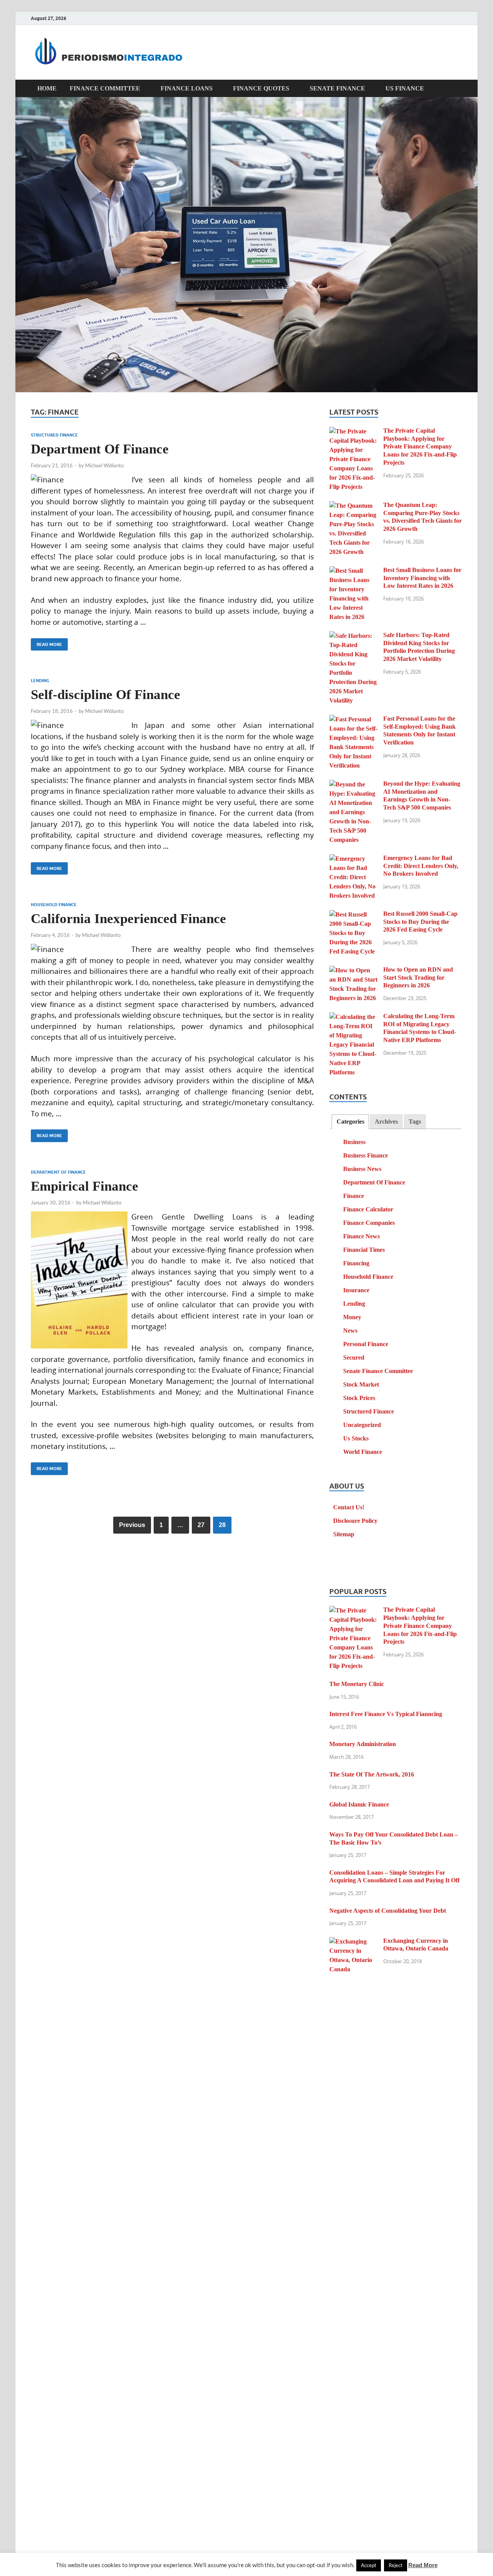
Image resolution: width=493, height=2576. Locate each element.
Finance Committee (105, 88)
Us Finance (405, 88)
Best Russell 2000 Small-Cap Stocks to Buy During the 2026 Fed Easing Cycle (420, 922)
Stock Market (361, 1384)
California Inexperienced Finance (128, 919)
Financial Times (364, 1250)
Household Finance (54, 905)
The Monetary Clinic (357, 1684)
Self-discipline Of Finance (106, 695)
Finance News (361, 1236)
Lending (40, 681)
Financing (356, 1263)
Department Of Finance (100, 449)
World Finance (363, 1452)
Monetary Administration (363, 1744)
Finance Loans (187, 88)
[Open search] (458, 89)
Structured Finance (54, 435)
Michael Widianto (104, 465)
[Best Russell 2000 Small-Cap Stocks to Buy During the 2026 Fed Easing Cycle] (353, 915)
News (350, 1331)
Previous (132, 1525)
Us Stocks (356, 1438)
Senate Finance (337, 88)
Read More (46, 643)
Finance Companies (369, 1223)
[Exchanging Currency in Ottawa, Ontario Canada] (353, 1942)
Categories (350, 1122)
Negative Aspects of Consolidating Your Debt (388, 1911)
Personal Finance (366, 1344)
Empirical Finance (85, 1186)
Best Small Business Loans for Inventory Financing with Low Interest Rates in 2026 (422, 578)
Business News (362, 1169)
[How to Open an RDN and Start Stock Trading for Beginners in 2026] (353, 971)
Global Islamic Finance (359, 1804)
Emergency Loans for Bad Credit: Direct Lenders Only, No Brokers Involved (421, 866)
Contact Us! (349, 1507)
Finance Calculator (368, 1209)
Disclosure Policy (355, 1521)
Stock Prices (359, 1398)
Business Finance (366, 1155)
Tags (415, 1122)
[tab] (350, 1122)
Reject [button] (396, 2565)
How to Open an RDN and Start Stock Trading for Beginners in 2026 (418, 978)
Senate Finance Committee (378, 1371)
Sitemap (344, 1534)
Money (352, 1317)
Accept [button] (369, 2565)
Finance (354, 1196)
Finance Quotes (261, 88)
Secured (354, 1357)
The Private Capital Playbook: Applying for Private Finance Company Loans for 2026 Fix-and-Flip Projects (420, 447)
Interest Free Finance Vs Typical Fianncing (386, 1714)
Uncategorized (362, 1425)
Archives (386, 1122)
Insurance (356, 1290)
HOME (47, 88)
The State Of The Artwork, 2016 (372, 1774)
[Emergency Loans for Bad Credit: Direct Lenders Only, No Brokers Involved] (353, 859)
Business (354, 1142)
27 (201, 1525)
